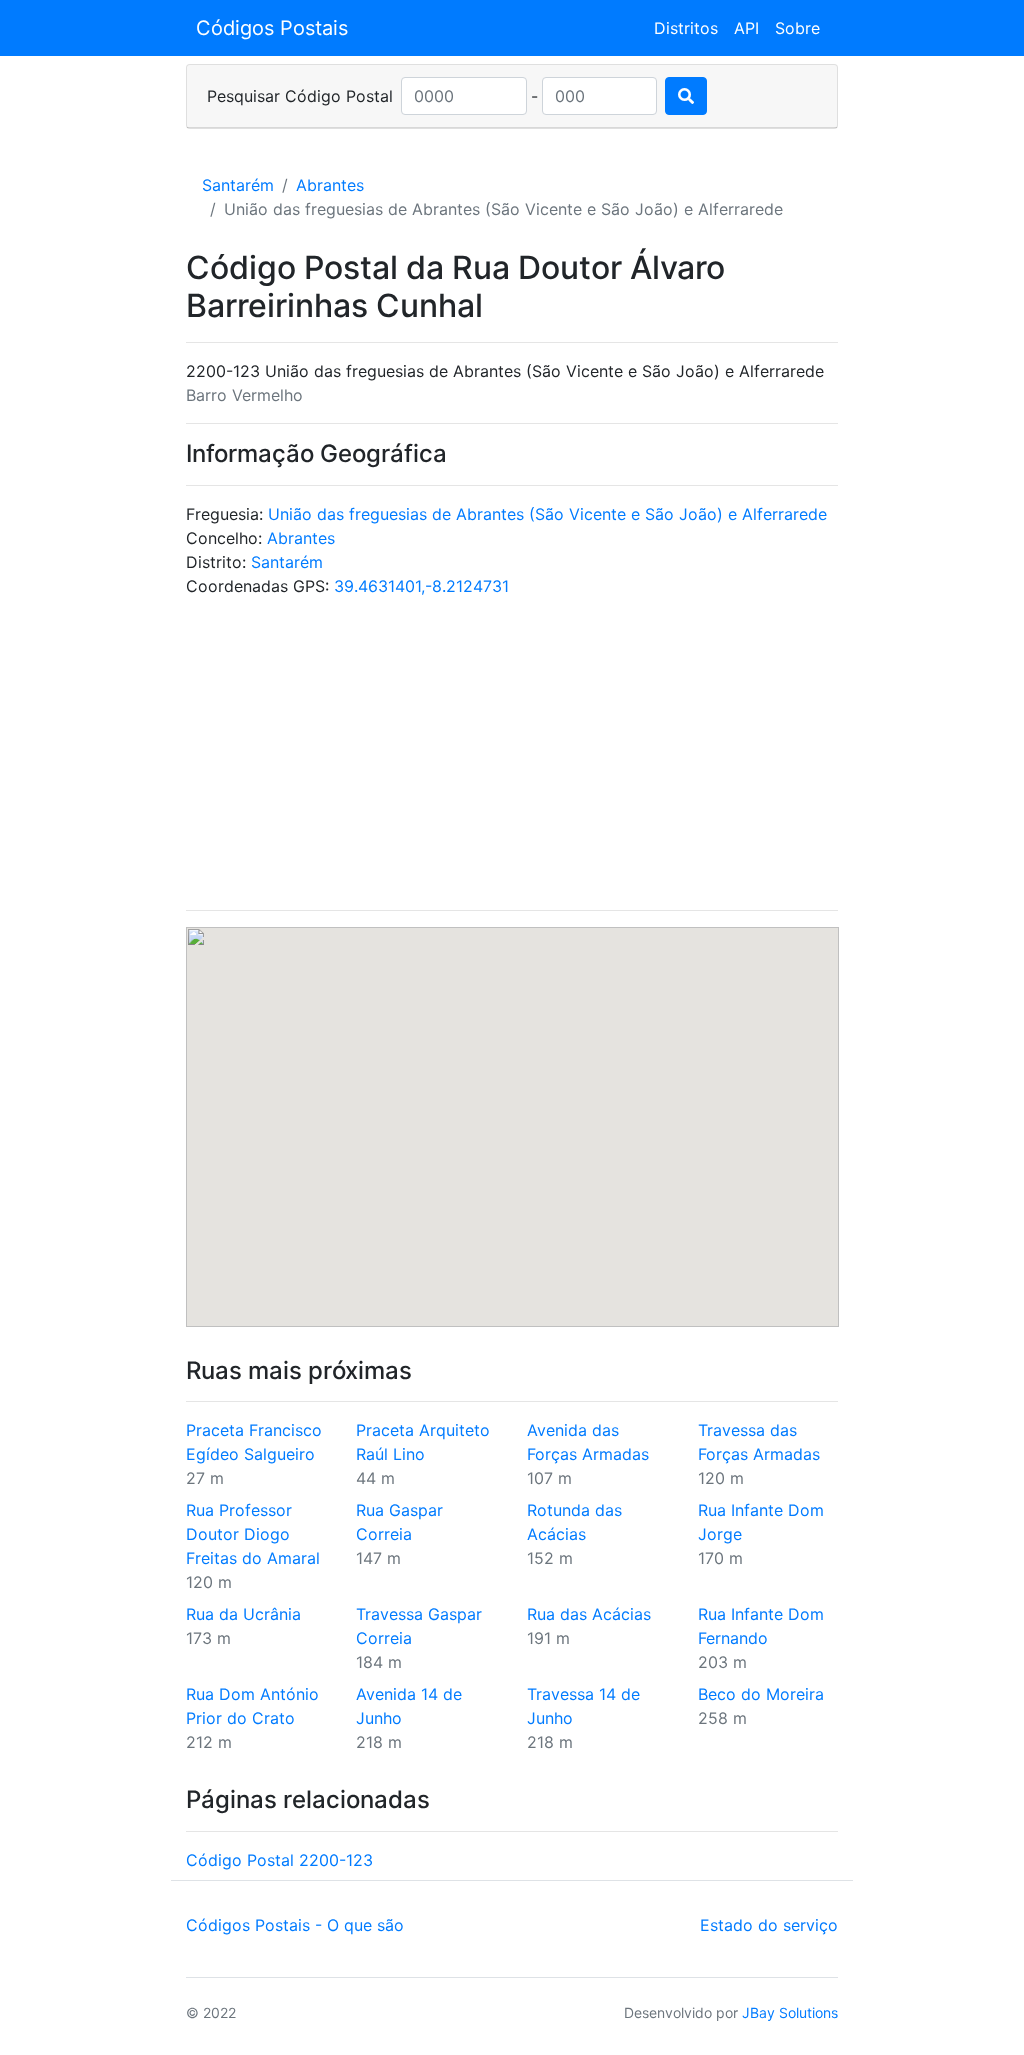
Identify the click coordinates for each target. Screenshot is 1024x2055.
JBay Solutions (790, 2012)
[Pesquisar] (686, 96)
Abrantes (330, 185)
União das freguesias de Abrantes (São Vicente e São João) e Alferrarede (547, 514)
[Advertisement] (512, 754)
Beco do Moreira (761, 1694)
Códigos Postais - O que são (295, 1925)
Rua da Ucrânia (243, 1614)
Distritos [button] (686, 28)
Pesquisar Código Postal (300, 96)
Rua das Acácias (589, 1614)
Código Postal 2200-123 (279, 1860)
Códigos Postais (272, 28)
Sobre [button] (797, 28)
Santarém (238, 185)
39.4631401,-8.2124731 (421, 586)
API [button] (746, 28)
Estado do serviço (769, 1925)
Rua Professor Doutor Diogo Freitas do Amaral (253, 1534)
